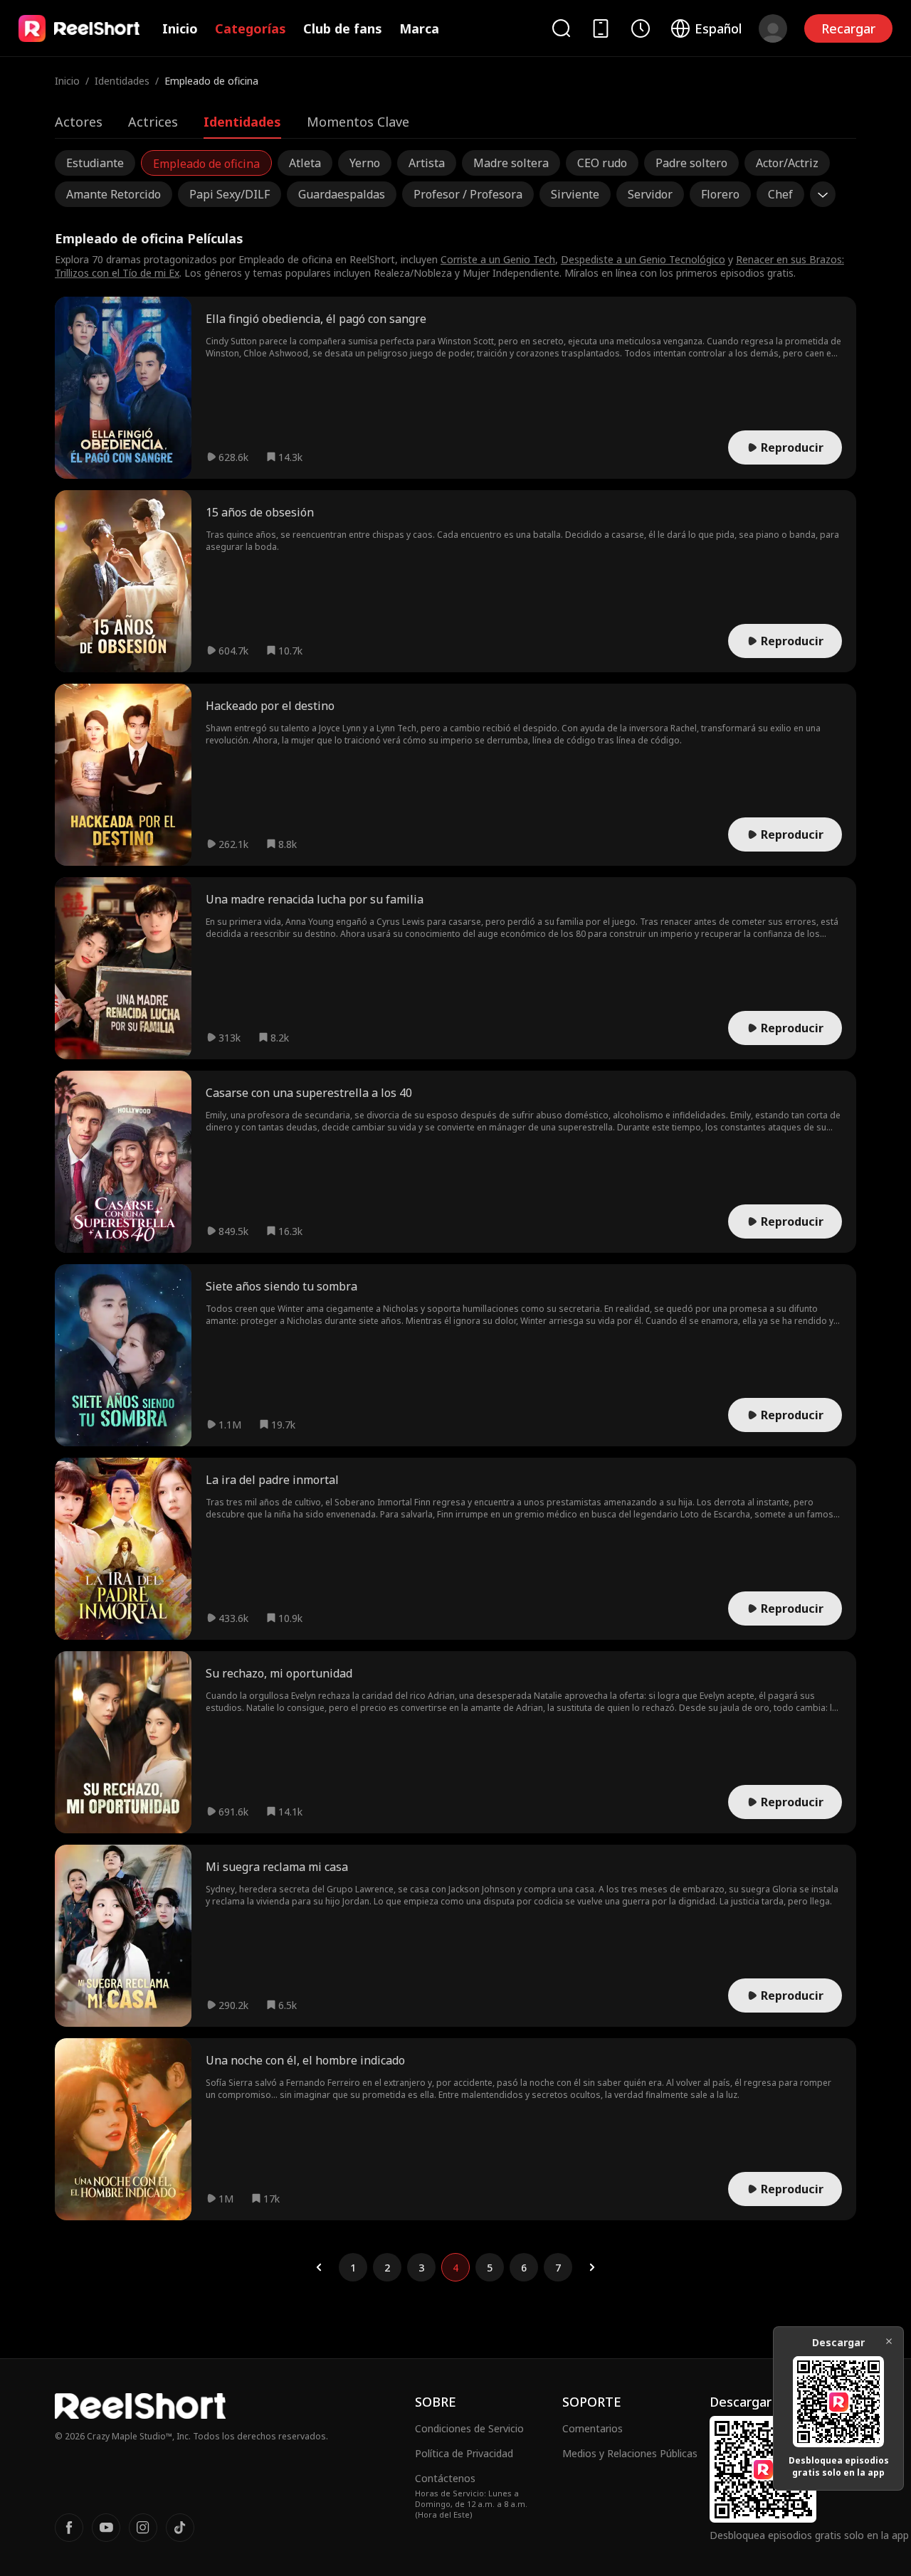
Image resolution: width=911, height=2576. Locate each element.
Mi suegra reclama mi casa (277, 1867)
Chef (780, 194)
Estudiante (95, 163)
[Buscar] (561, 28)
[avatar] (773, 28)
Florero (720, 194)
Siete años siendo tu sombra (281, 1286)
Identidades (122, 81)
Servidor (650, 194)
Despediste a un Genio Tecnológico (643, 259)
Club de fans (343, 28)
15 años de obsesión (260, 512)
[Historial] (641, 28)
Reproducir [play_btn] (792, 447)
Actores (79, 122)
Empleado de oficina (206, 164)
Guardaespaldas (342, 194)
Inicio (180, 28)
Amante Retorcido (114, 194)
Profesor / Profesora (468, 194)
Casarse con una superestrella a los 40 (309, 1093)
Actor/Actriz (787, 163)
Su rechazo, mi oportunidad (279, 1673)
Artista (427, 163)
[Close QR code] (889, 2341)
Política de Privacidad (464, 2453)
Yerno (365, 163)
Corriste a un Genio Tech (498, 259)
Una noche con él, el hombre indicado (305, 2060)
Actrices (153, 122)
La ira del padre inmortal (272, 1480)
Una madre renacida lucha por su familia (315, 899)
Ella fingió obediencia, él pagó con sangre (316, 319)
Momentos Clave (358, 122)
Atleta (305, 163)
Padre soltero (691, 163)
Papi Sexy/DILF (230, 194)
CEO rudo (602, 163)
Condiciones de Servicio (469, 2428)
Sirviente (575, 194)
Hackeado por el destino (270, 706)
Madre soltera (511, 163)
